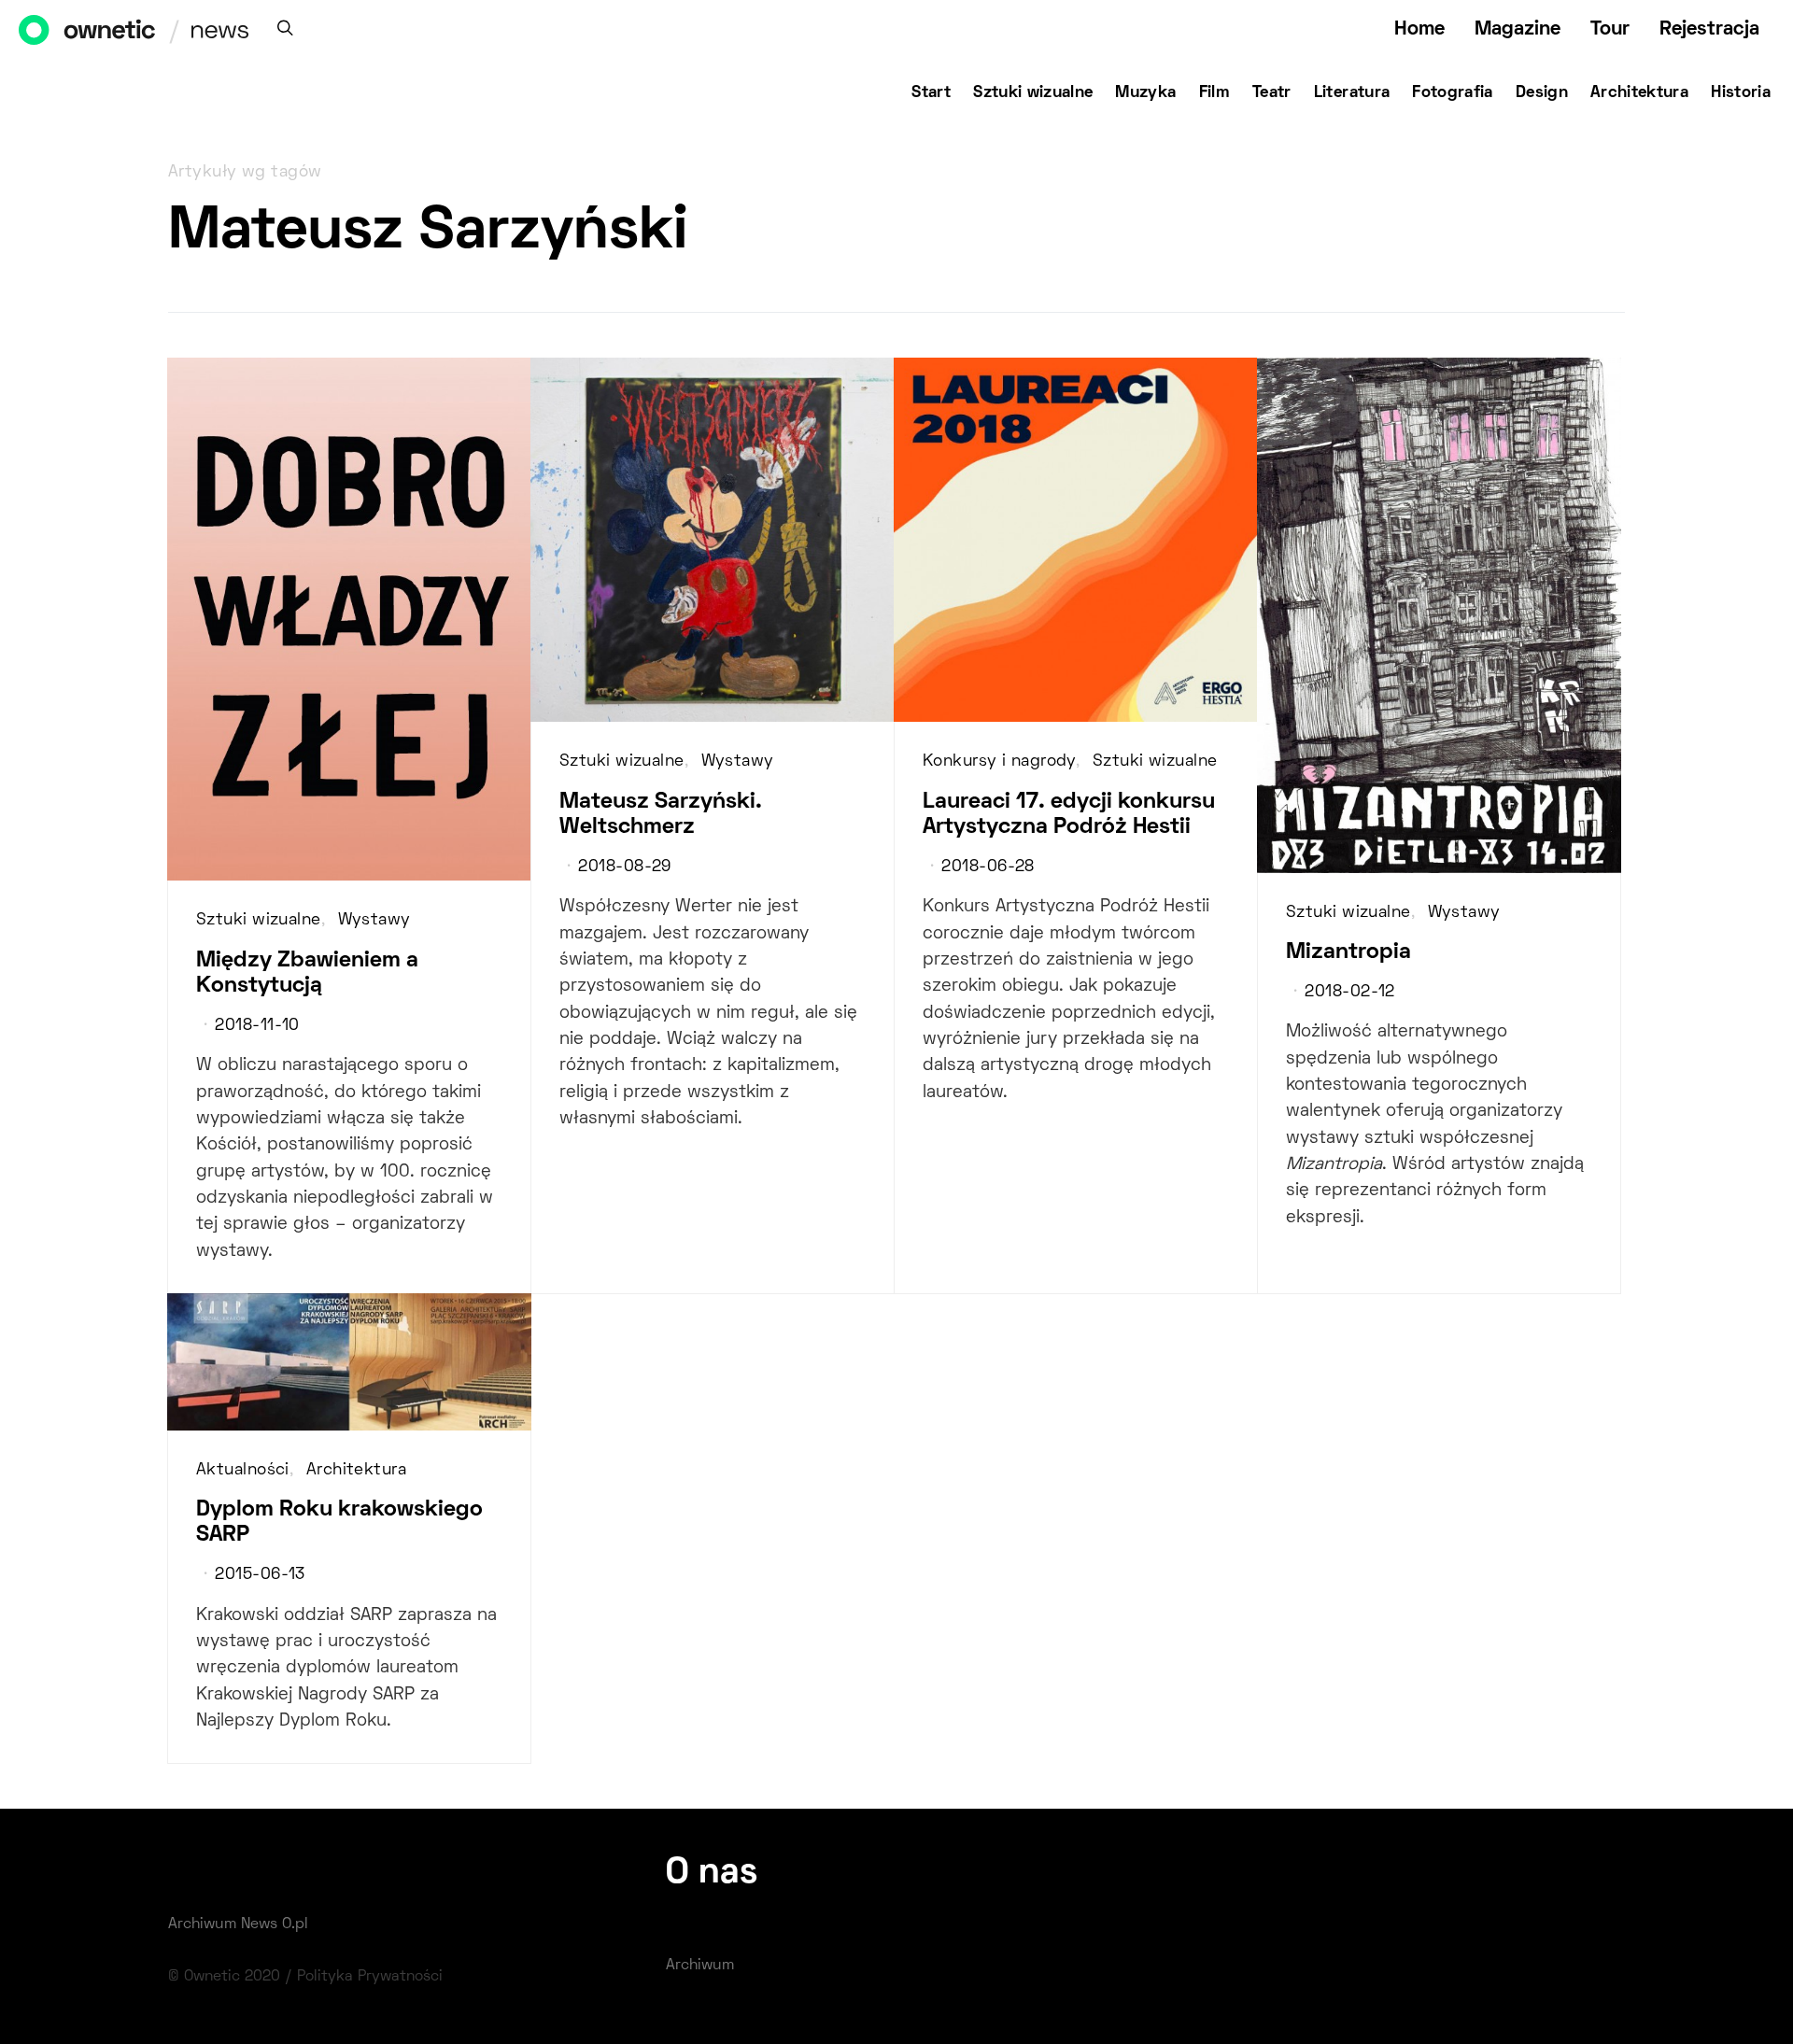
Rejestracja (1709, 29)
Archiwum (700, 1966)
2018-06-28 (988, 867)
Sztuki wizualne (1033, 93)
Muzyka (1145, 93)
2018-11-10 (257, 1026)
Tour (1610, 29)
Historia (1741, 93)
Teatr (1272, 93)
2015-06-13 (260, 1575)
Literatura (1352, 93)
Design (1542, 93)
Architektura (1639, 93)
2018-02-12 (1349, 993)
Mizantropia (1348, 952)
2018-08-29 (624, 867)
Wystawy (374, 921)
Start (931, 93)
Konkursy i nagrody (999, 762)
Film (1214, 93)
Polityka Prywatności (370, 1977)
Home (1419, 29)
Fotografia (1453, 93)
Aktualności (243, 1471)
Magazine (1518, 29)
